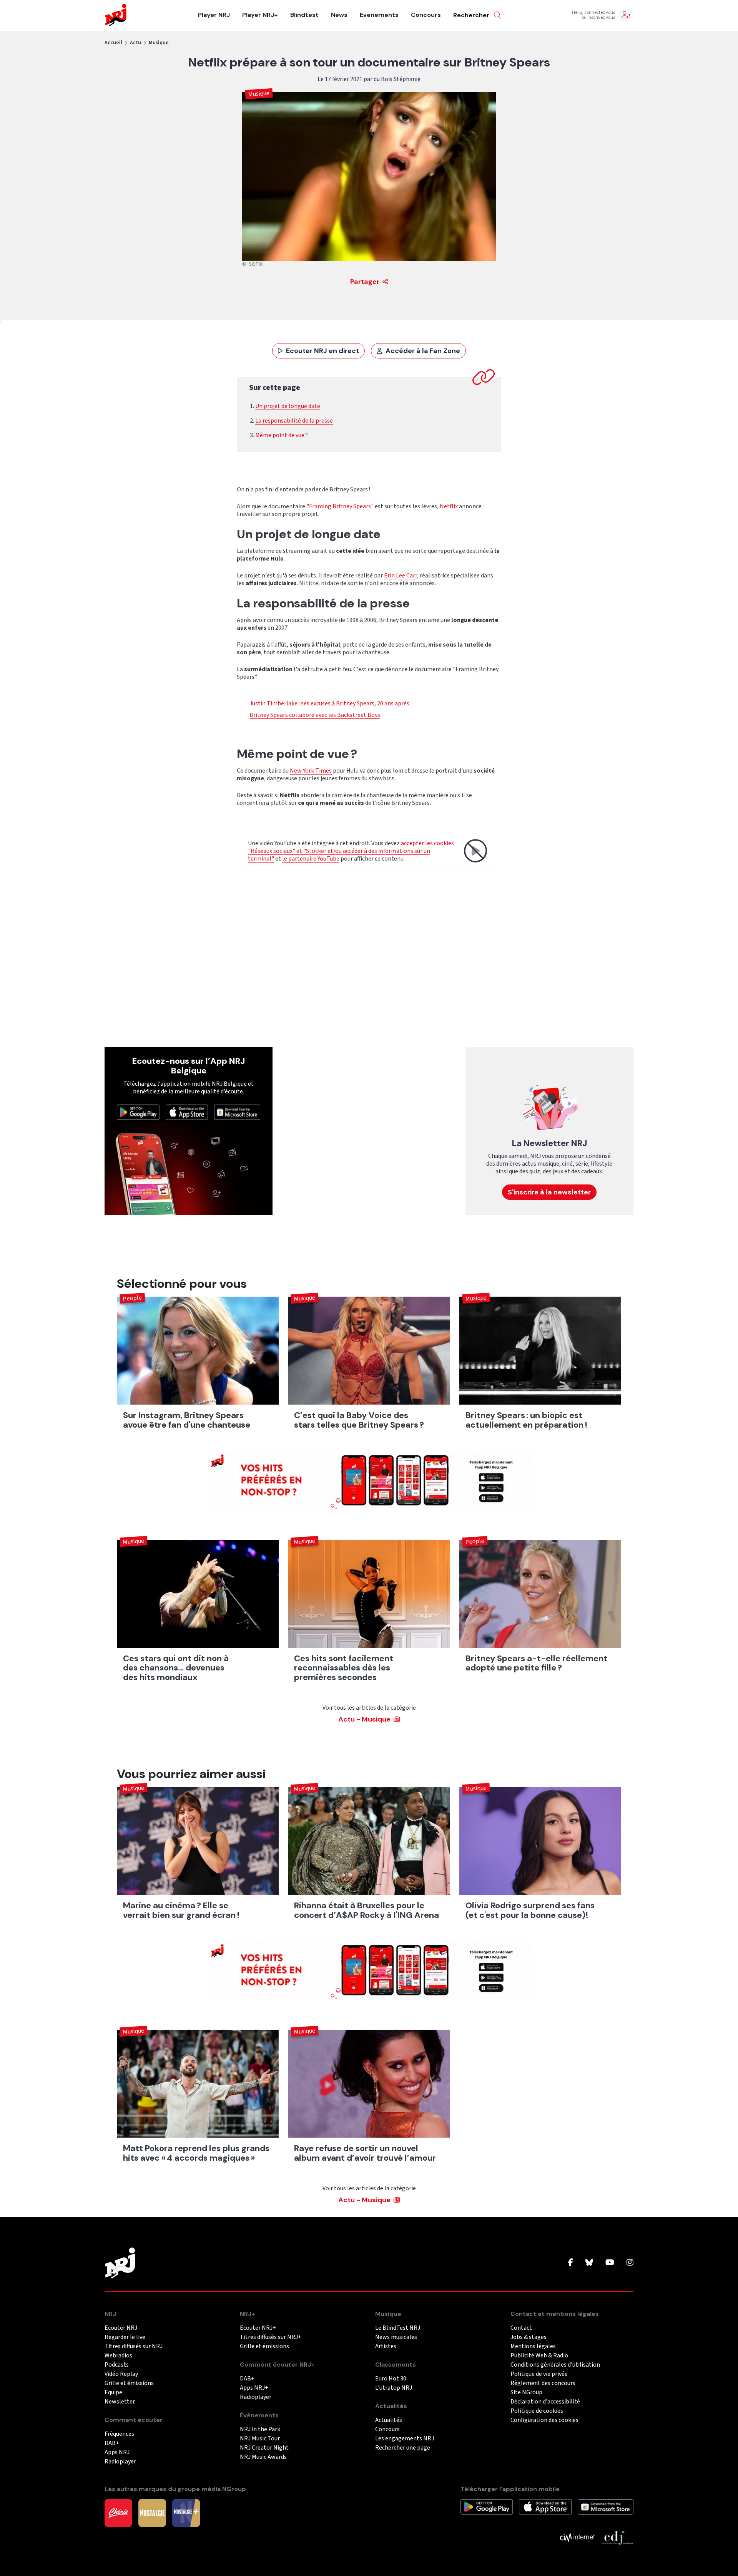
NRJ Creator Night (264, 2448)
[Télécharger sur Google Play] (138, 1112)
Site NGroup (526, 2393)
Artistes (386, 2346)
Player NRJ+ (260, 15)
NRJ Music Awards (263, 2457)
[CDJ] (617, 2537)
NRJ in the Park (260, 2429)
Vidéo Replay (121, 2374)
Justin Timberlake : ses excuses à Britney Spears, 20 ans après (329, 703)
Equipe (113, 2393)
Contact (521, 2328)
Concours (426, 15)
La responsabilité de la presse (294, 421)
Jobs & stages (529, 2337)
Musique (159, 43)
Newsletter (120, 2402)
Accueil (113, 43)
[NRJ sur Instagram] (630, 2263)
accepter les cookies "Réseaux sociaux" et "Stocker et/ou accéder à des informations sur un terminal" (351, 851)
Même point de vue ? (282, 435)
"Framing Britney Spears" (340, 506)
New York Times (311, 771)
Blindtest (304, 15)
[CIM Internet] (577, 2537)
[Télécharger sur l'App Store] (187, 1112)
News (339, 15)
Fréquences (119, 2434)
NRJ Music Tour (260, 2439)
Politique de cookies (537, 2411)
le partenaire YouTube (311, 859)
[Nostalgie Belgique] (152, 2513)
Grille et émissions (129, 2383)
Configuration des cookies (544, 2420)
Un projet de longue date (288, 406)
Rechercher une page (403, 2448)
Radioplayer (120, 2462)
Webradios (118, 2356)
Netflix (449, 506)
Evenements (379, 15)
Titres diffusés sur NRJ (134, 2346)
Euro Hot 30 (391, 2379)
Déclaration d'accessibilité (545, 2402)
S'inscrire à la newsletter (549, 1192)
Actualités (389, 2420)
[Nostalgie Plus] (186, 2513)
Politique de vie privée (539, 2374)
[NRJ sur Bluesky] (589, 2263)
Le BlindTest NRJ (398, 2328)
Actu (135, 43)
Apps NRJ (117, 2452)
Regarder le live (125, 2337)
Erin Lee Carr (401, 576)
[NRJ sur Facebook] (571, 2263)
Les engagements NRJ (405, 2439)
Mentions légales (533, 2346)
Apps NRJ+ (254, 2388)
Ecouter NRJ (121, 2328)
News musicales (396, 2337)
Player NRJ (214, 15)
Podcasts (117, 2365)
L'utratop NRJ (394, 2388)
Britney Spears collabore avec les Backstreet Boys (315, 715)
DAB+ (112, 2443)
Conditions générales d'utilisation (555, 2365)
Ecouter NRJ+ (258, 2328)
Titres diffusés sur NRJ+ (271, 2337)
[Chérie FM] (118, 2513)
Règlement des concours (543, 2383)
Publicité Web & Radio (539, 2356)
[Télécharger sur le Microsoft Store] (237, 1112)
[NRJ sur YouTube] (610, 2263)
